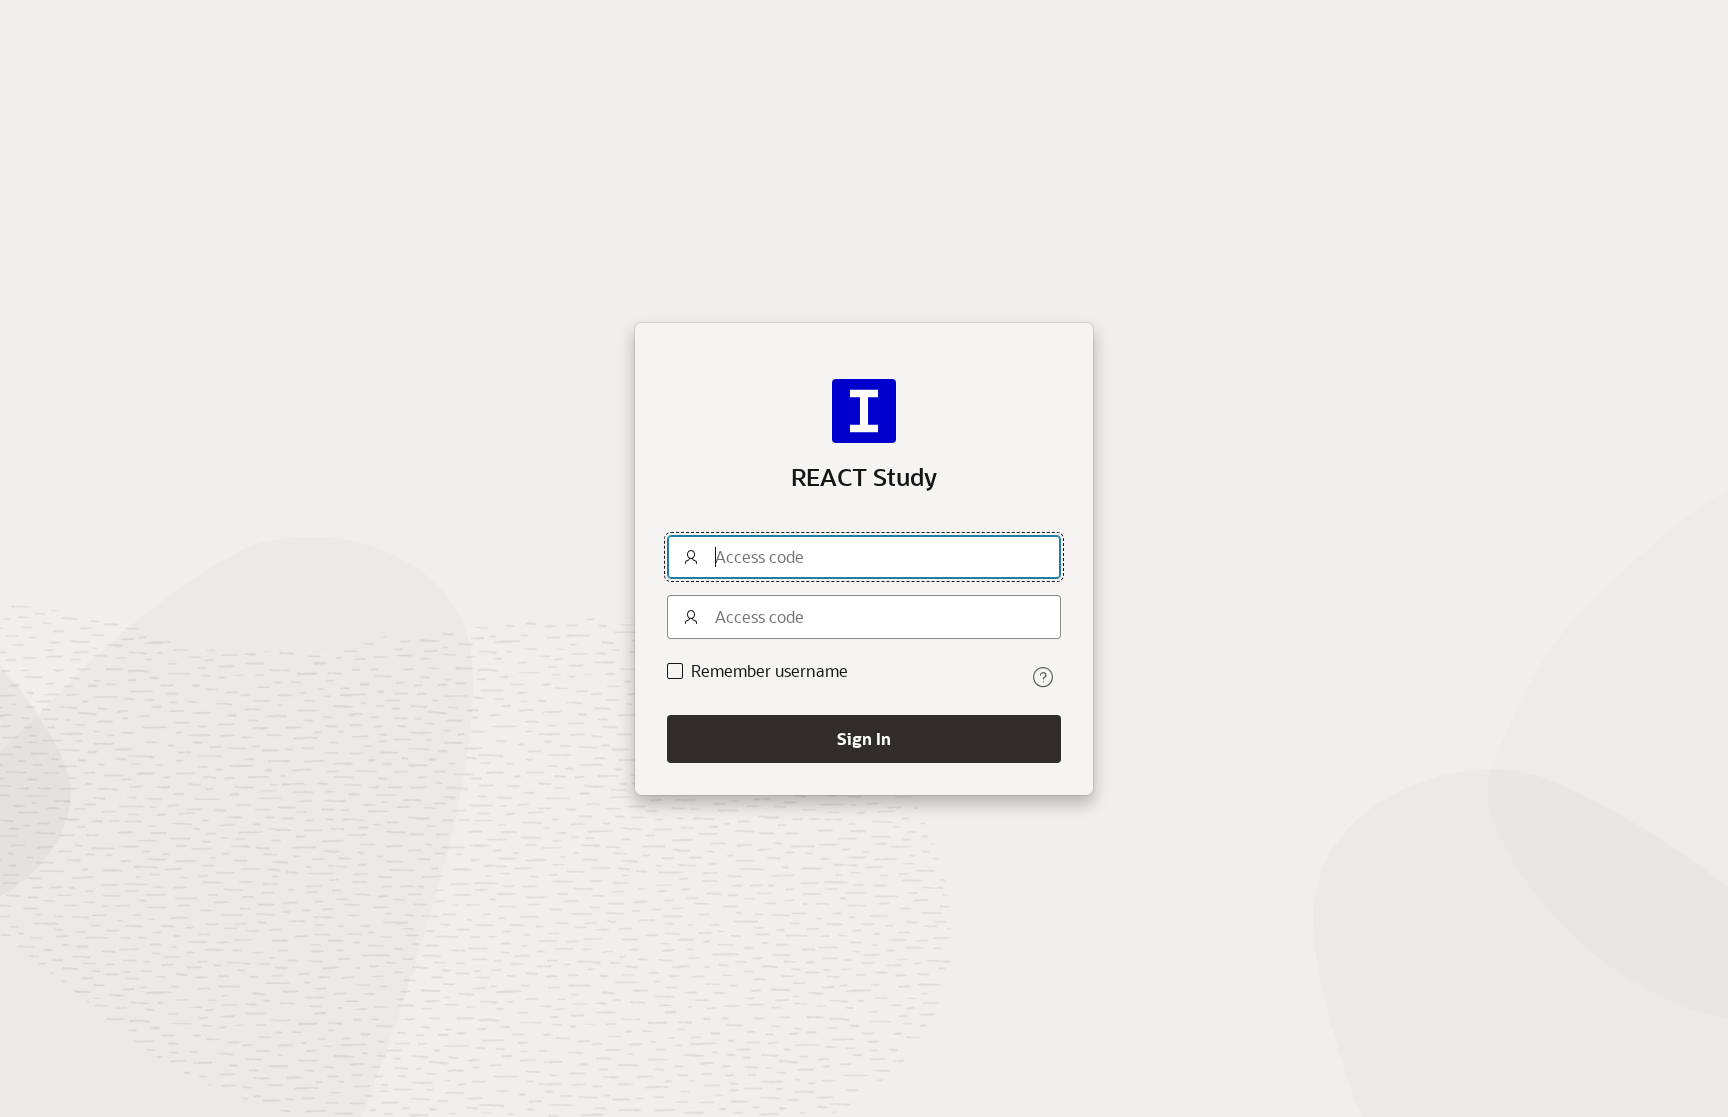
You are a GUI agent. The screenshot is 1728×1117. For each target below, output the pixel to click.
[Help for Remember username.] (1043, 677)
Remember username (769, 671)
